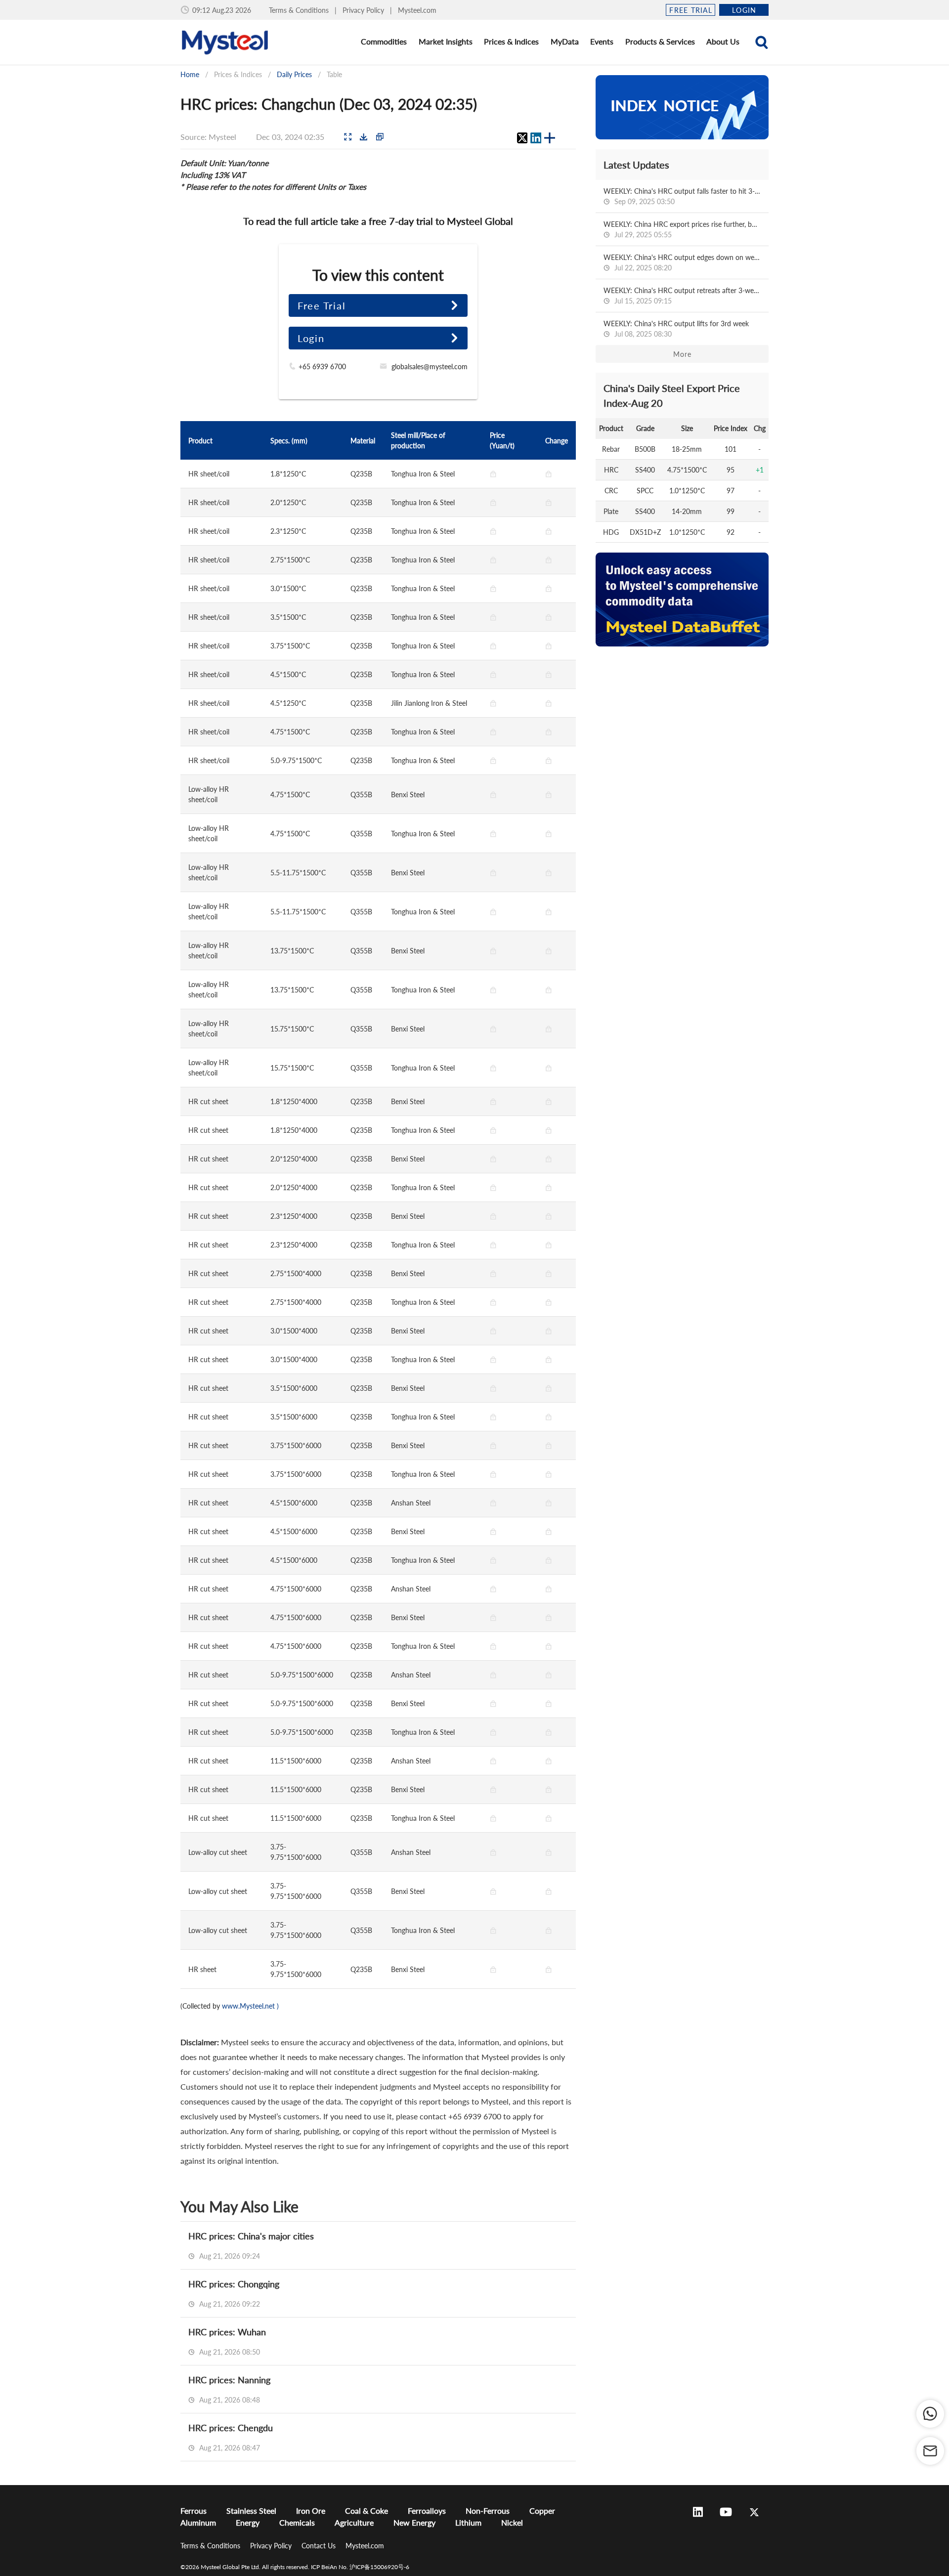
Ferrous (194, 2511)
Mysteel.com (417, 10)
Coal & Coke (367, 2511)
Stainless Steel (251, 2511)
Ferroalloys (427, 2511)
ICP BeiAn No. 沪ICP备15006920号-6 (360, 2567)
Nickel (512, 2522)
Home (190, 74)
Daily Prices (294, 74)
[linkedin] (536, 138)
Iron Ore (311, 2511)
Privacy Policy (364, 10)
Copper (542, 2511)
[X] (522, 138)
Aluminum (198, 2522)
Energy (248, 2522)
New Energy (414, 2522)
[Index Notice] (682, 107)
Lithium (468, 2522)
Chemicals (297, 2522)
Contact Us (320, 2546)
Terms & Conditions (300, 10)
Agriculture (354, 2522)
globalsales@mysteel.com (430, 366)
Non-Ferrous (488, 2511)
